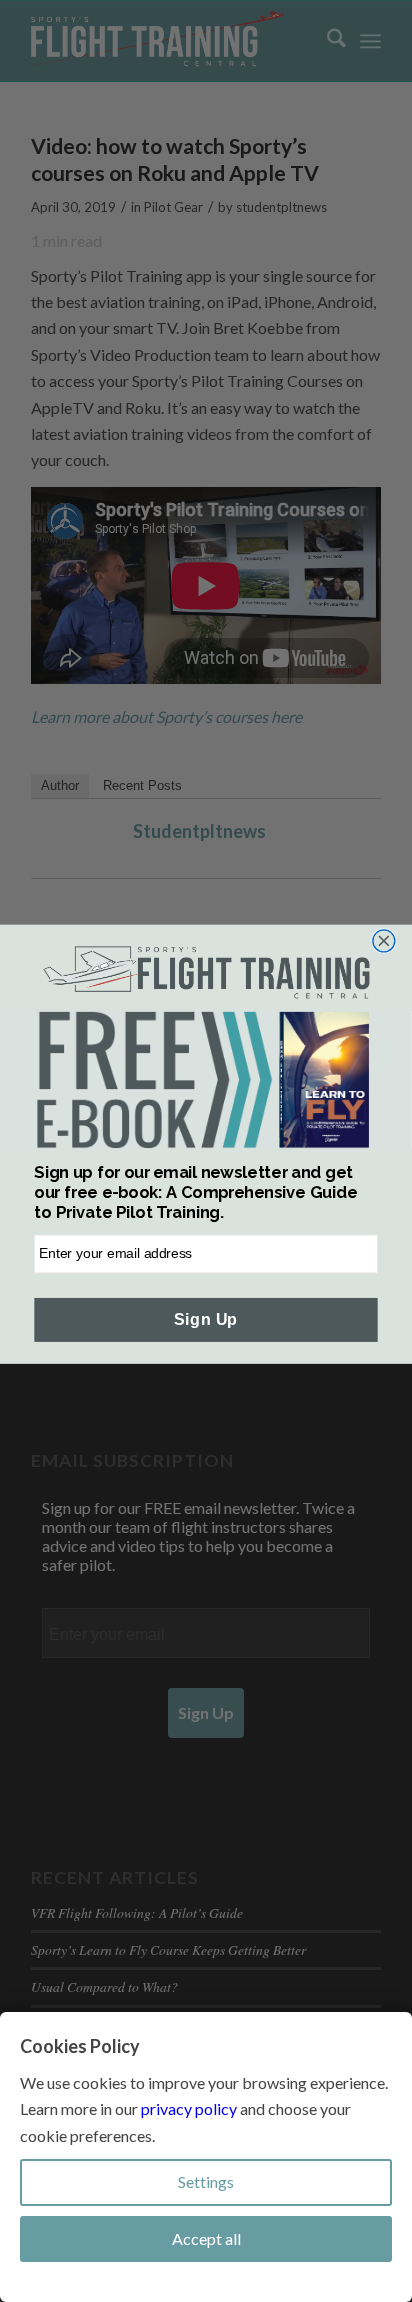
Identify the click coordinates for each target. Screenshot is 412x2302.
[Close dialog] (384, 941)
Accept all (206, 2238)
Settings (206, 2181)
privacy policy (189, 2108)
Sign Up (205, 1319)
